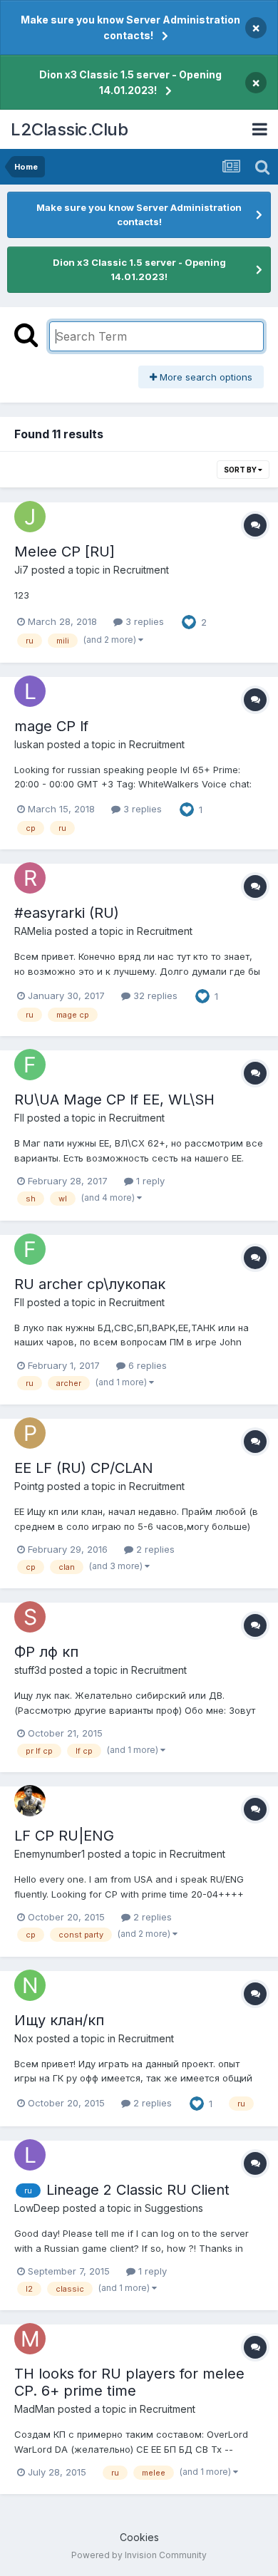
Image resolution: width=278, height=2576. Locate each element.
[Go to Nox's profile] (30, 1985)
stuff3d (30, 1670)
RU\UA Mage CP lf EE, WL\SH (114, 1100)
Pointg (29, 1486)
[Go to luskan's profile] (30, 691)
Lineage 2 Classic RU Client (138, 2190)
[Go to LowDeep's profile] (30, 2155)
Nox (24, 2038)
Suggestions (174, 2208)
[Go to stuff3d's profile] (30, 1617)
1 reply (149, 1181)
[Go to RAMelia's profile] (30, 878)
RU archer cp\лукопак (90, 1284)
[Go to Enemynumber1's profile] (30, 1801)
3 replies (143, 621)
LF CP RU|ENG (64, 1836)
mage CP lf (51, 726)
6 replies (146, 1365)
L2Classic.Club (69, 129)
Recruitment (141, 570)
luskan (29, 744)
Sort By (241, 470)
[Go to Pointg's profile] (30, 1433)
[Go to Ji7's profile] (30, 517)
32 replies (154, 995)
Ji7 (21, 570)
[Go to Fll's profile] (30, 1065)
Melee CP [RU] (65, 552)
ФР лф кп (46, 1652)
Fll (19, 1118)
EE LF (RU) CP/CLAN (84, 1468)
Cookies (139, 2537)
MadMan (35, 2409)
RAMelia (33, 931)
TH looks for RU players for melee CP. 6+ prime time (129, 2382)
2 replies (154, 1549)
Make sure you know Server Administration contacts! (130, 27)
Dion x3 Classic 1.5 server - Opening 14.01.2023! (130, 82)
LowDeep (37, 2208)
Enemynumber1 (50, 1854)
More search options (205, 377)
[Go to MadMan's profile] (30, 2339)
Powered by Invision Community (139, 2555)
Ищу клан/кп (59, 2020)
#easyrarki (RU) (67, 913)
